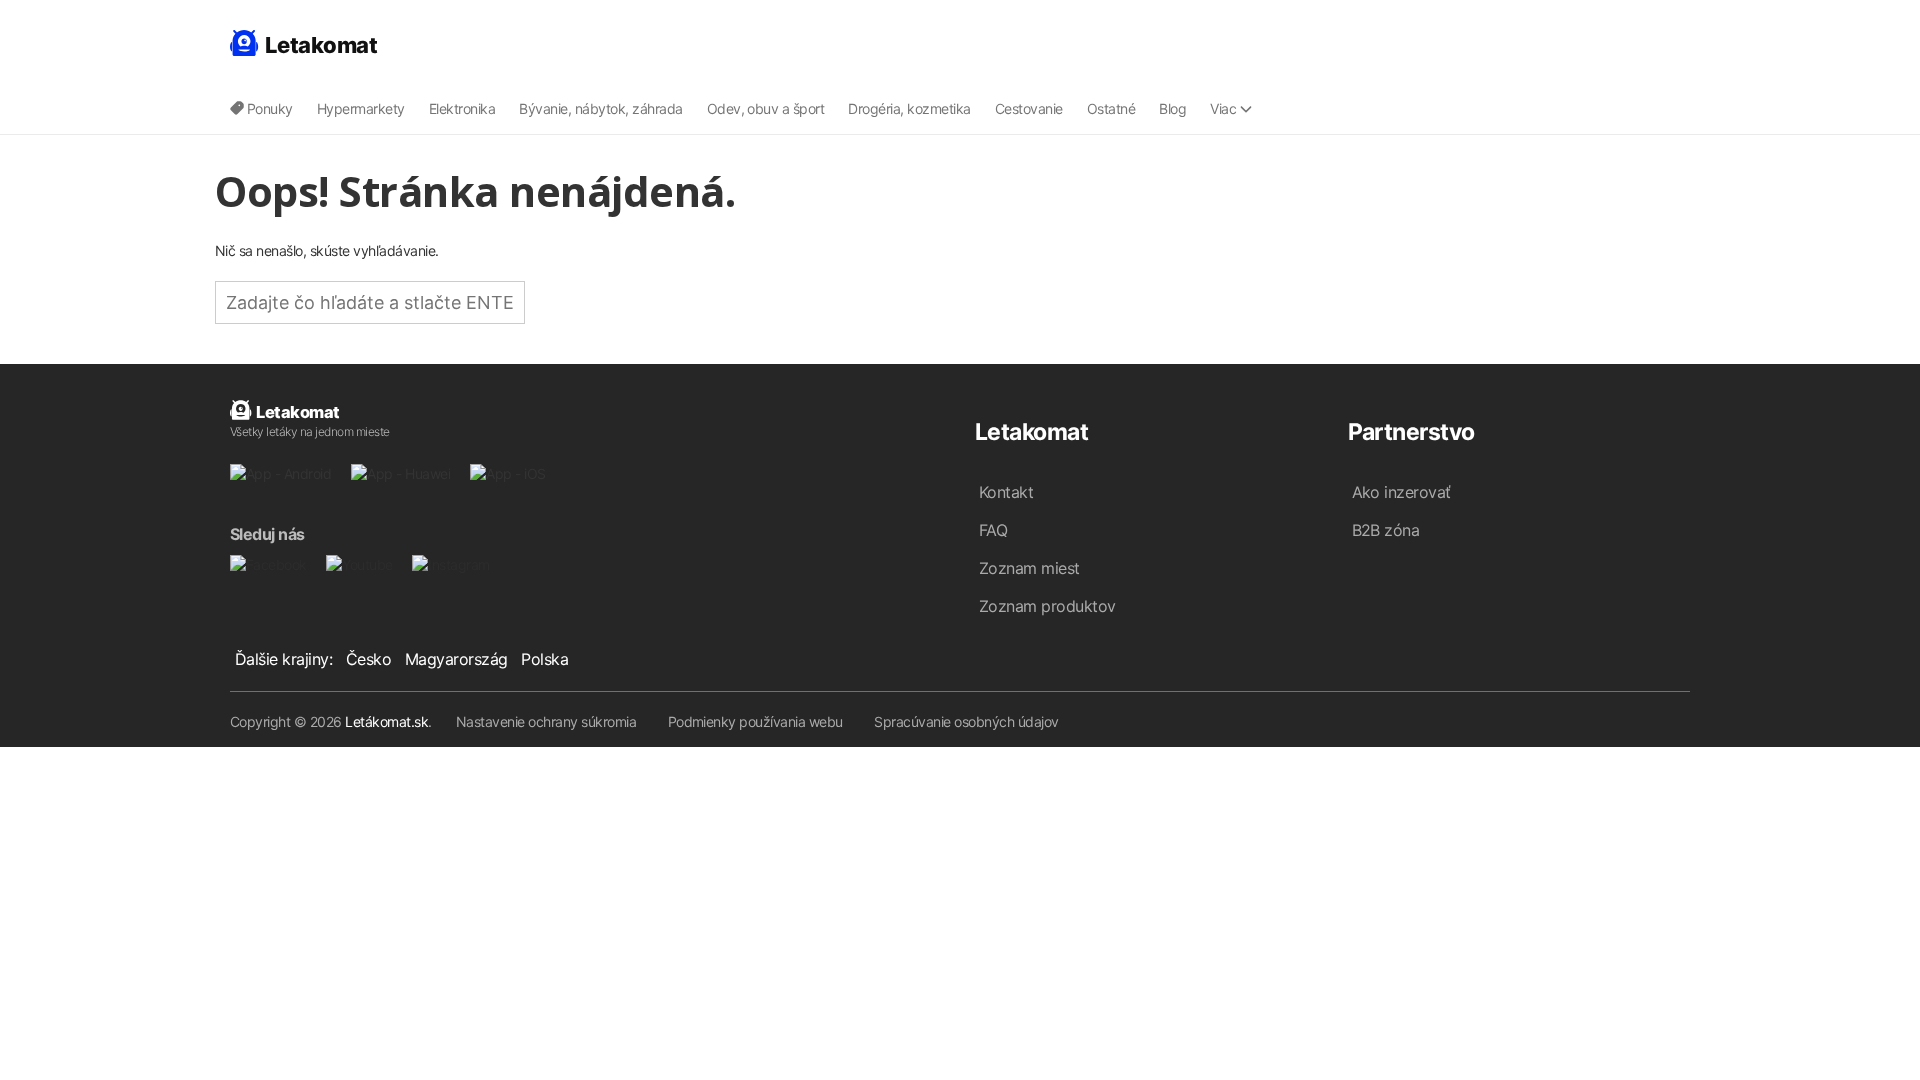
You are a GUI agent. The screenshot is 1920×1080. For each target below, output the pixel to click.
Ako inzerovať (1401, 492)
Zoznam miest (1029, 568)
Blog (1172, 108)
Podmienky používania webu (755, 721)
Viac (1223, 108)
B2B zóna (1386, 530)
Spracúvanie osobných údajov (966, 721)
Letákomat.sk (386, 721)
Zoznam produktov (1047, 606)
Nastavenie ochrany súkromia (546, 721)
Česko (368, 659)
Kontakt (1006, 492)
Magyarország (456, 659)
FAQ (993, 530)
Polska (544, 659)
